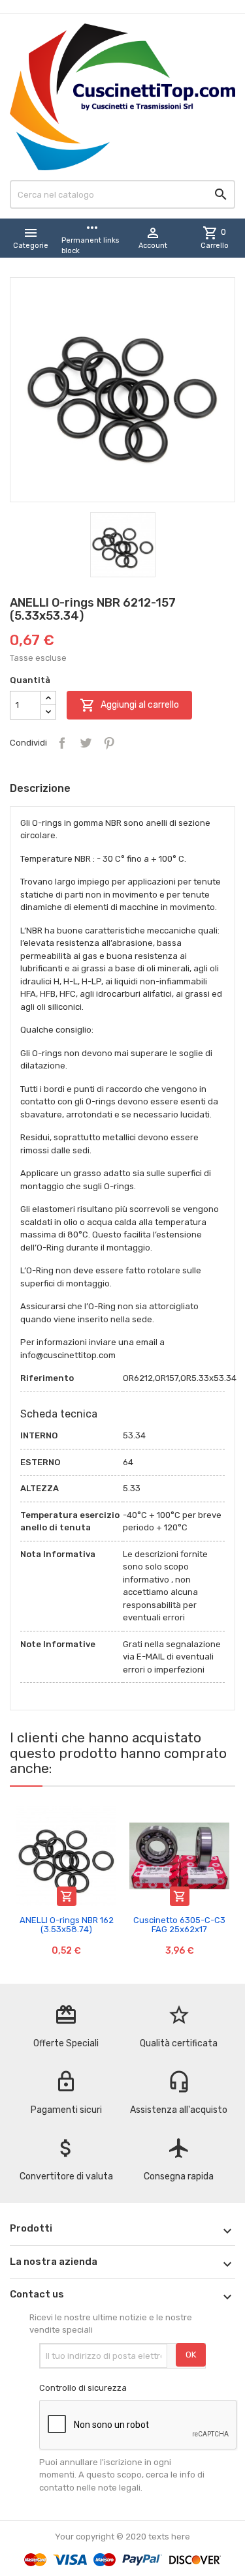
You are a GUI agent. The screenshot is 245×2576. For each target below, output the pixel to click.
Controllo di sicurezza (83, 2388)
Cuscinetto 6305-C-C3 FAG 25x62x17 (179, 1925)
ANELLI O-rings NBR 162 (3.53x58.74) (67, 1925)
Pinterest (109, 743)
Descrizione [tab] (40, 788)
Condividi (62, 743)
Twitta (86, 743)
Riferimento (47, 1378)
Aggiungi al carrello (129, 705)
